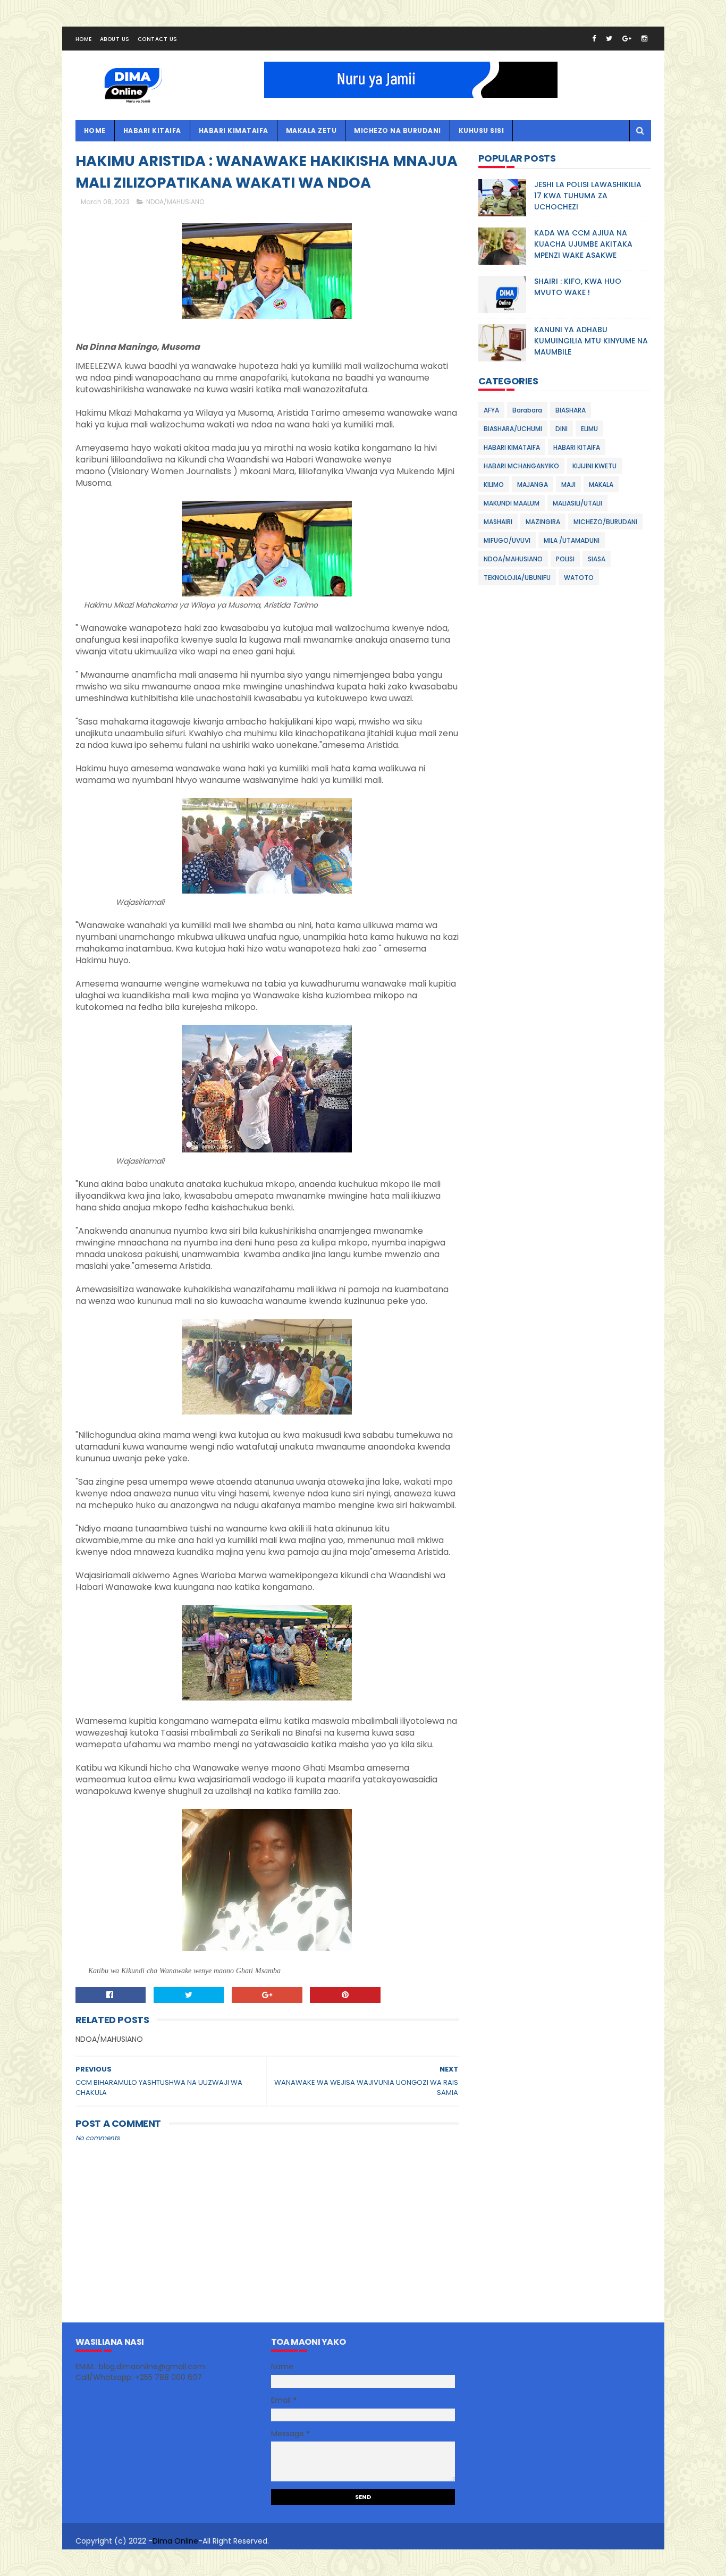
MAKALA (601, 485)
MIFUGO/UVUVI (507, 540)
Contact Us (158, 39)
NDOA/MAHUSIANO (175, 202)
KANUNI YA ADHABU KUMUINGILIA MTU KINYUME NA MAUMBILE (591, 341)
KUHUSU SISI (482, 131)
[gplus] (627, 39)
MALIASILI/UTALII (577, 503)
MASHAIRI (498, 522)
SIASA (597, 559)
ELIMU (589, 429)
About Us (115, 39)
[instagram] (644, 39)
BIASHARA (571, 410)
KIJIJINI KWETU (594, 466)
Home (84, 39)
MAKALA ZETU (311, 131)
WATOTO (579, 578)
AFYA (491, 410)
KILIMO (494, 485)
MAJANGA (533, 485)
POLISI (565, 559)
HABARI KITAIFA (152, 131)
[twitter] (609, 39)
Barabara (527, 410)
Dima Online (175, 2541)
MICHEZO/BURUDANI (605, 522)
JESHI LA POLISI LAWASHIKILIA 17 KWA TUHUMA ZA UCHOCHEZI (588, 196)
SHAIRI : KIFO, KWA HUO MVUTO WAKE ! (578, 287)
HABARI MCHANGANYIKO (521, 466)
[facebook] (594, 39)
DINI (562, 429)
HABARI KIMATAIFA (234, 131)
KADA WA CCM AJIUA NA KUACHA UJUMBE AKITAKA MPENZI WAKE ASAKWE (583, 244)
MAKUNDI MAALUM (512, 503)
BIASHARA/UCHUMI (513, 429)
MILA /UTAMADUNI (572, 540)
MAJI (568, 485)
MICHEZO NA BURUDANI (398, 131)
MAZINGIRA (543, 522)
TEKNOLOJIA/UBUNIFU (517, 578)
